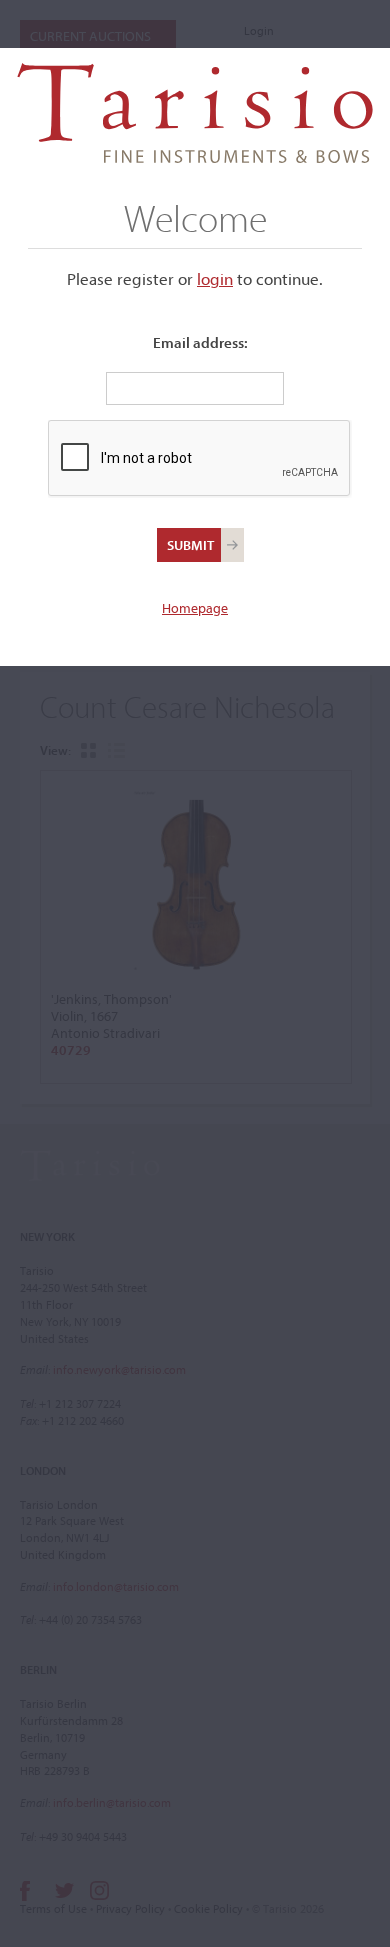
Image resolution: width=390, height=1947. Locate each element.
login (215, 278)
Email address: (200, 342)
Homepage (195, 608)
